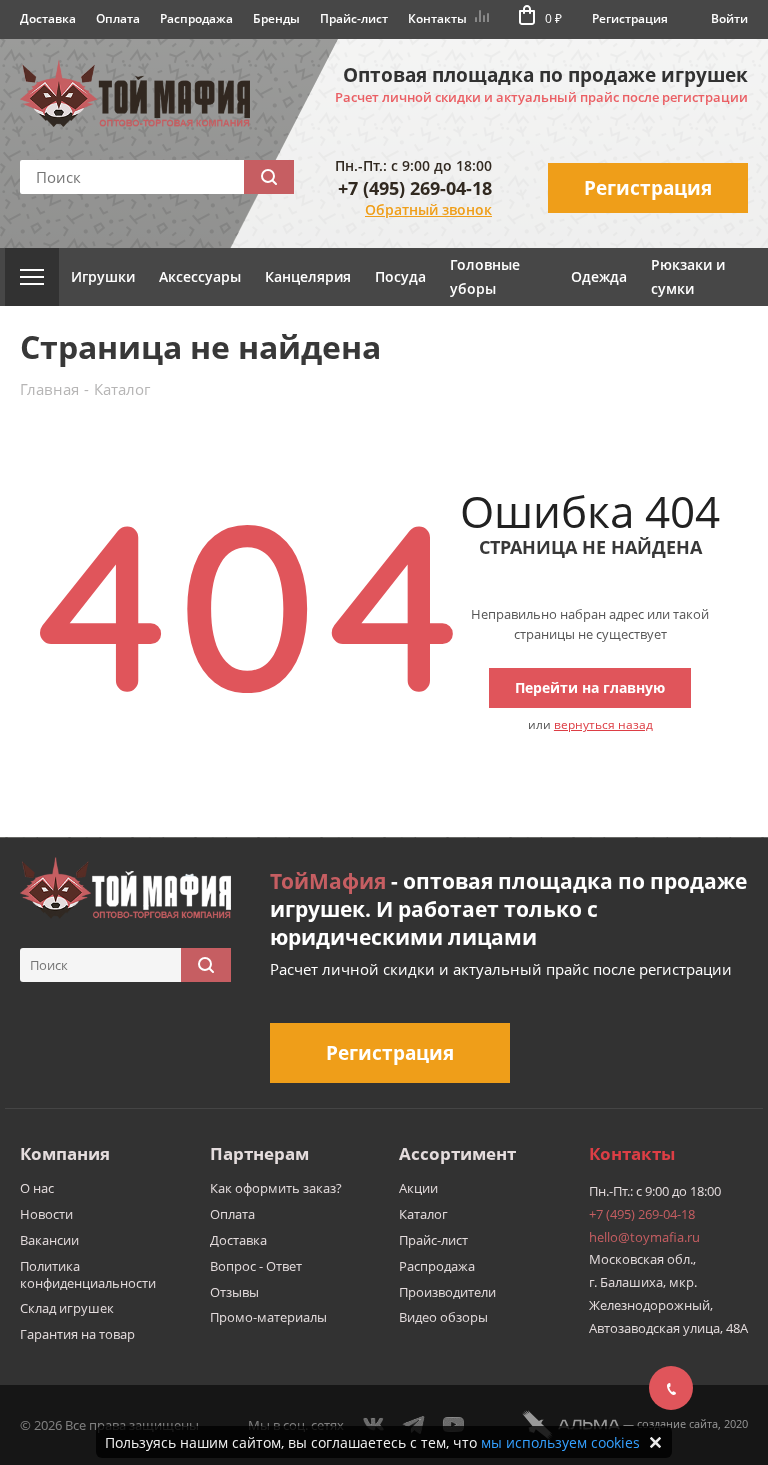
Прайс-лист (354, 18)
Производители (447, 1292)
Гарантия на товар (77, 1334)
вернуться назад (603, 724)
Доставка (48, 18)
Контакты (437, 18)
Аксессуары (200, 276)
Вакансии (49, 1240)
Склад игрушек (67, 1308)
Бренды (276, 18)
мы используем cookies (560, 1442)
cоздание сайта (677, 1423)
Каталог (423, 1214)
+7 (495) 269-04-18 (415, 188)
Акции (418, 1188)
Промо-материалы (268, 1317)
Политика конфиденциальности (88, 1274)
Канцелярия (308, 276)
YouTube (454, 1425)
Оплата (118, 18)
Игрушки (103, 276)
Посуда (400, 276)
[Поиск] (269, 177)
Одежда (599, 276)
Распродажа (196, 18)
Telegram (414, 1425)
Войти (729, 18)
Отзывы (234, 1292)
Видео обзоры (443, 1317)
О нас (37, 1188)
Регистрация (630, 18)
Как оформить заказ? (276, 1188)
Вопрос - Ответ (256, 1266)
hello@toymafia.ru (644, 1237)
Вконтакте (374, 1425)
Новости (46, 1214)
